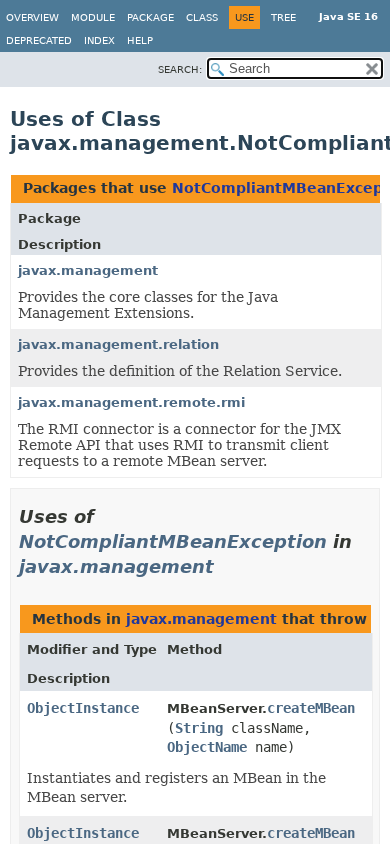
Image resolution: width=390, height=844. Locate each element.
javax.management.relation (118, 344)
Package (150, 17)
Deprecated (39, 40)
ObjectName (207, 747)
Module (93, 17)
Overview (32, 17)
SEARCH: (180, 69)
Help (140, 40)
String (199, 728)
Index (99, 40)
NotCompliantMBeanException (173, 541)
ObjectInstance (83, 708)
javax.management (88, 270)
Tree (283, 17)
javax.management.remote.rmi (131, 402)
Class (202, 17)
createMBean (311, 708)
